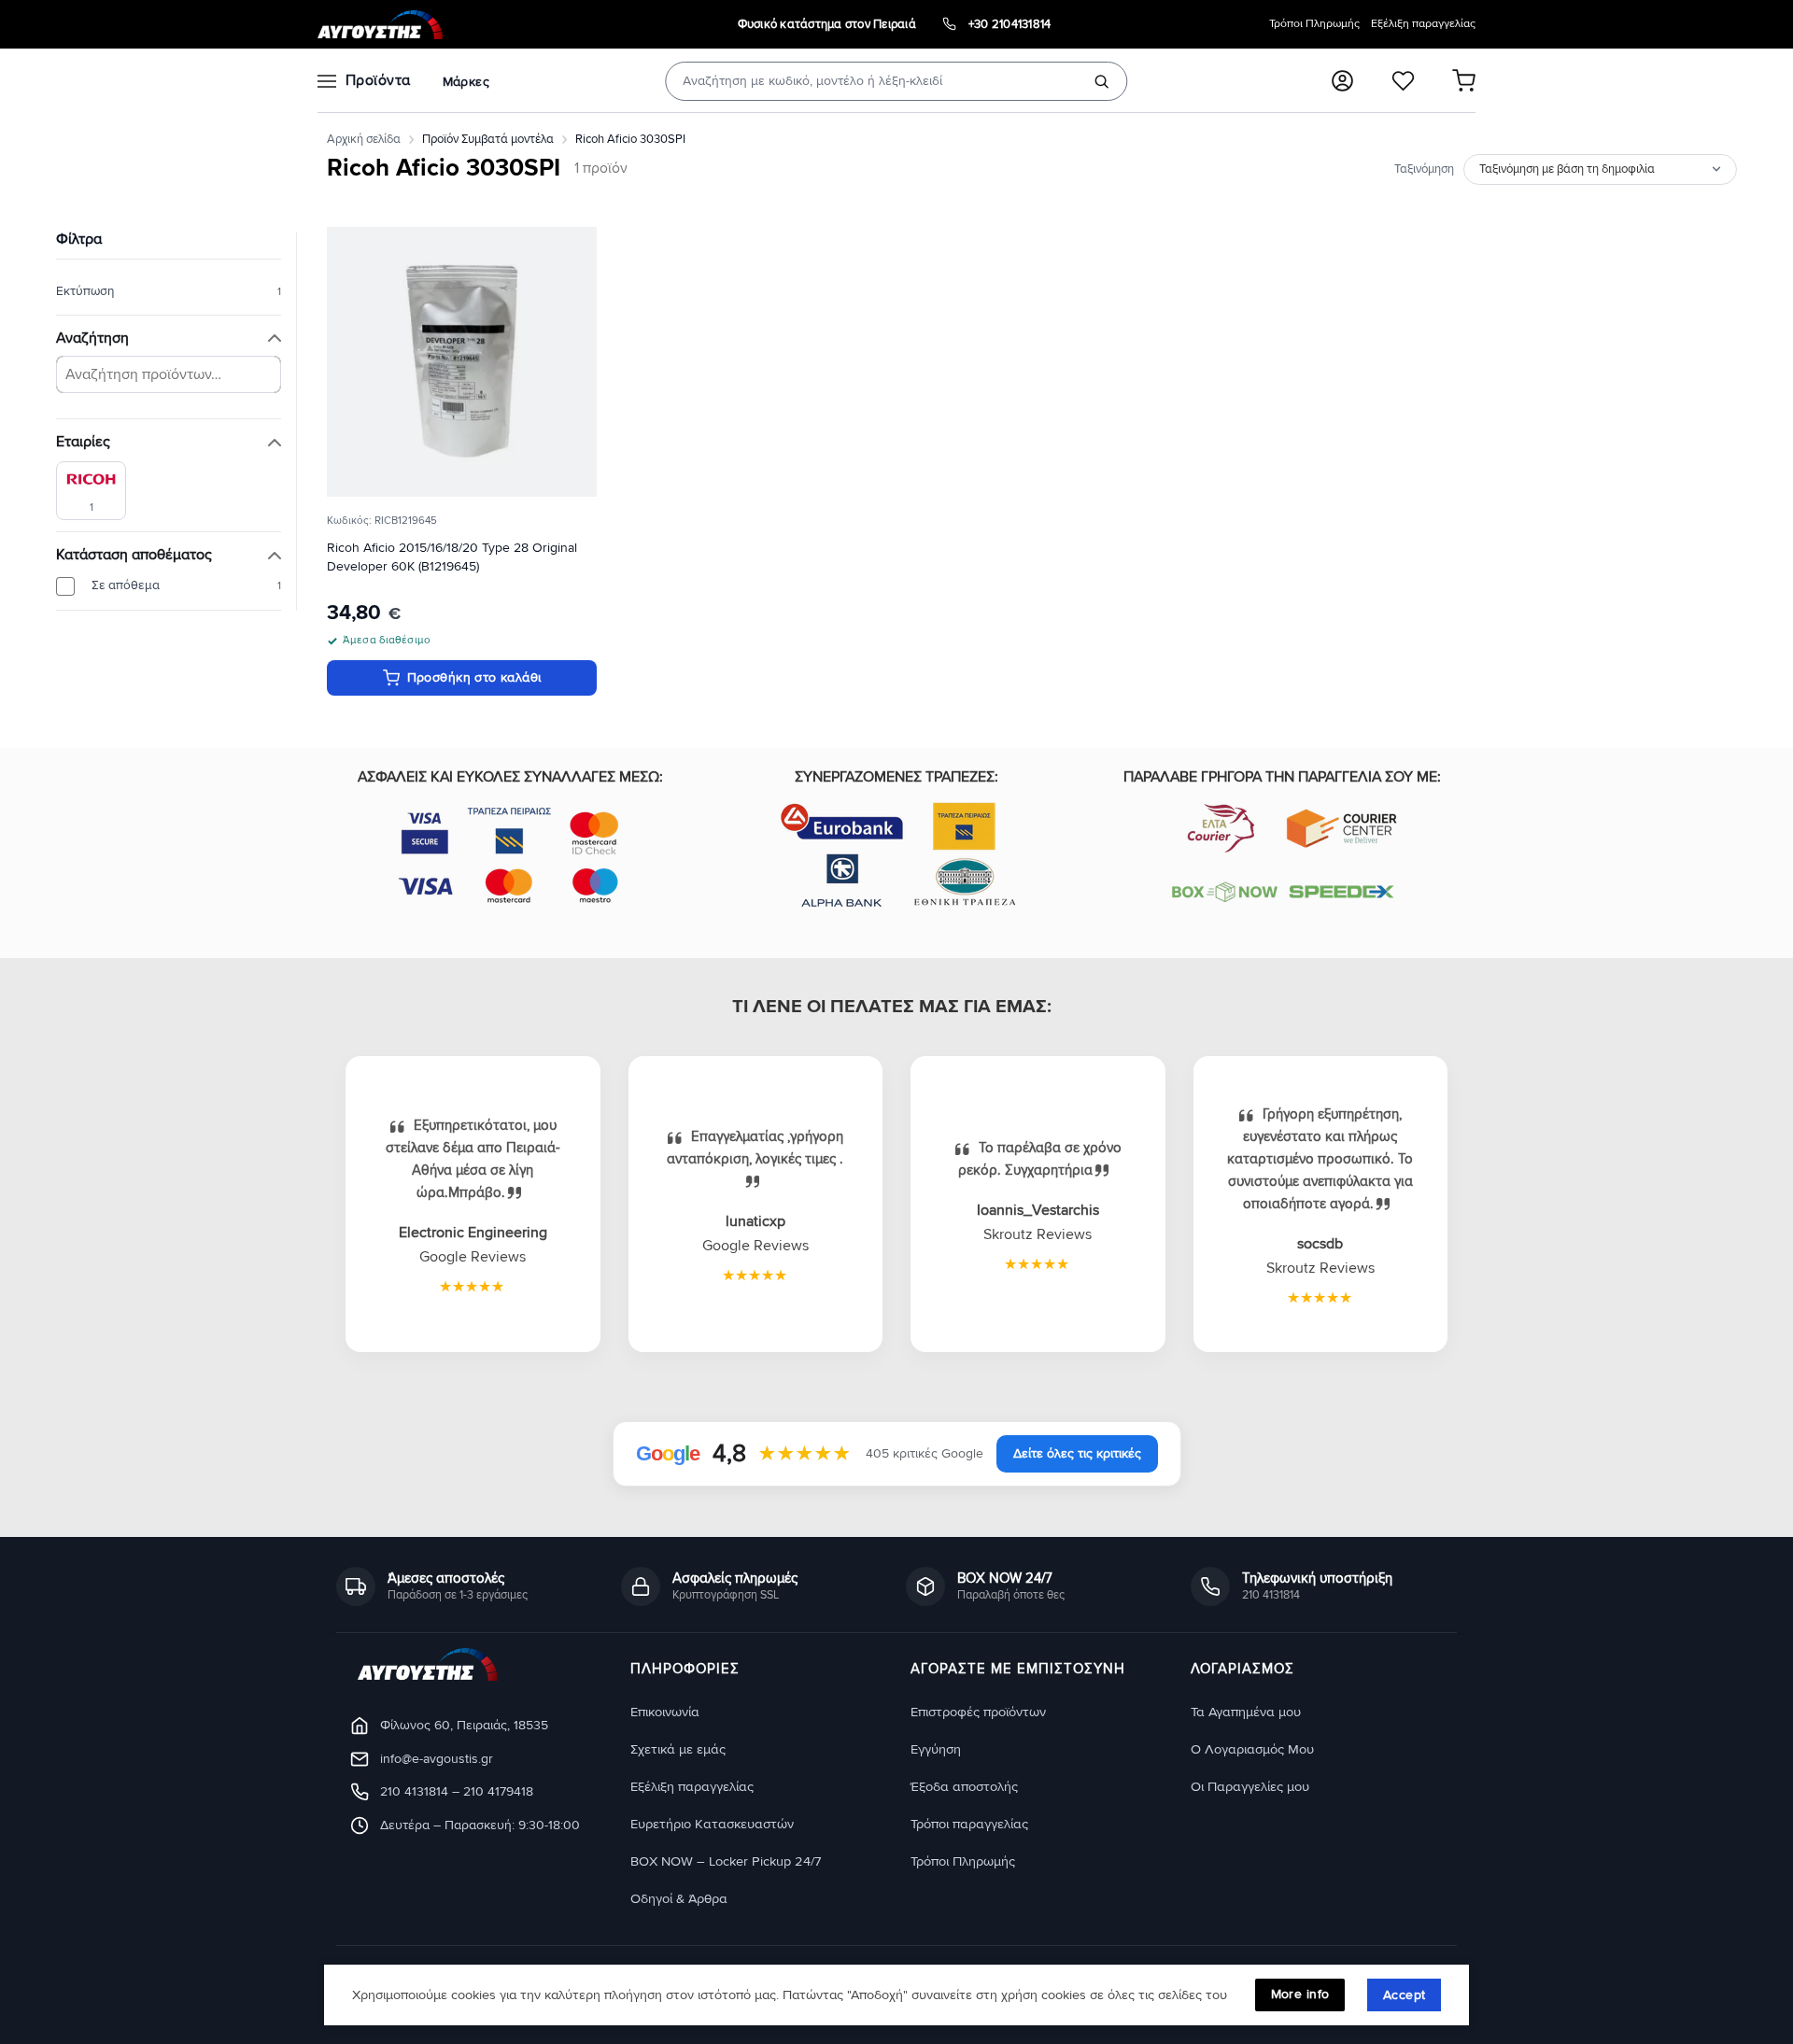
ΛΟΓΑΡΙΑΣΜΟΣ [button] (1242, 1670)
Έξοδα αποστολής (964, 1787)
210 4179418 (498, 1791)
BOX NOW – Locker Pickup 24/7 (726, 1861)
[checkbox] (91, 491)
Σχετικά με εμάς (678, 1749)
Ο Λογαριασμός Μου (1252, 1749)
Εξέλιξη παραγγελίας (1423, 24)
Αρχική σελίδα (364, 139)
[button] (1342, 81)
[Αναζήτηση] (1102, 81)
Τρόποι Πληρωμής (1314, 24)
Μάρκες (466, 82)
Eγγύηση (936, 1749)
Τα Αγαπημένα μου (1246, 1712)
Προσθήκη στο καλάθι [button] (474, 677)
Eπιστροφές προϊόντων (978, 1712)
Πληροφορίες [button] (685, 1670)
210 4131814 (414, 1791)
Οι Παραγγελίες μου (1250, 1787)
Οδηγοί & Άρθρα (679, 1899)
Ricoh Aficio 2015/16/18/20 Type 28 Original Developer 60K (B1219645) (452, 557)
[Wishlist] (1403, 81)
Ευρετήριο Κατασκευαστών (712, 1824)
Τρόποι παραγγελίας (969, 1824)
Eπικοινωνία (665, 1712)
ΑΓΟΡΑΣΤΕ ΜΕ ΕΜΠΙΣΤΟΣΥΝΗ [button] (1018, 1670)
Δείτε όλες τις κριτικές (1077, 1453)
